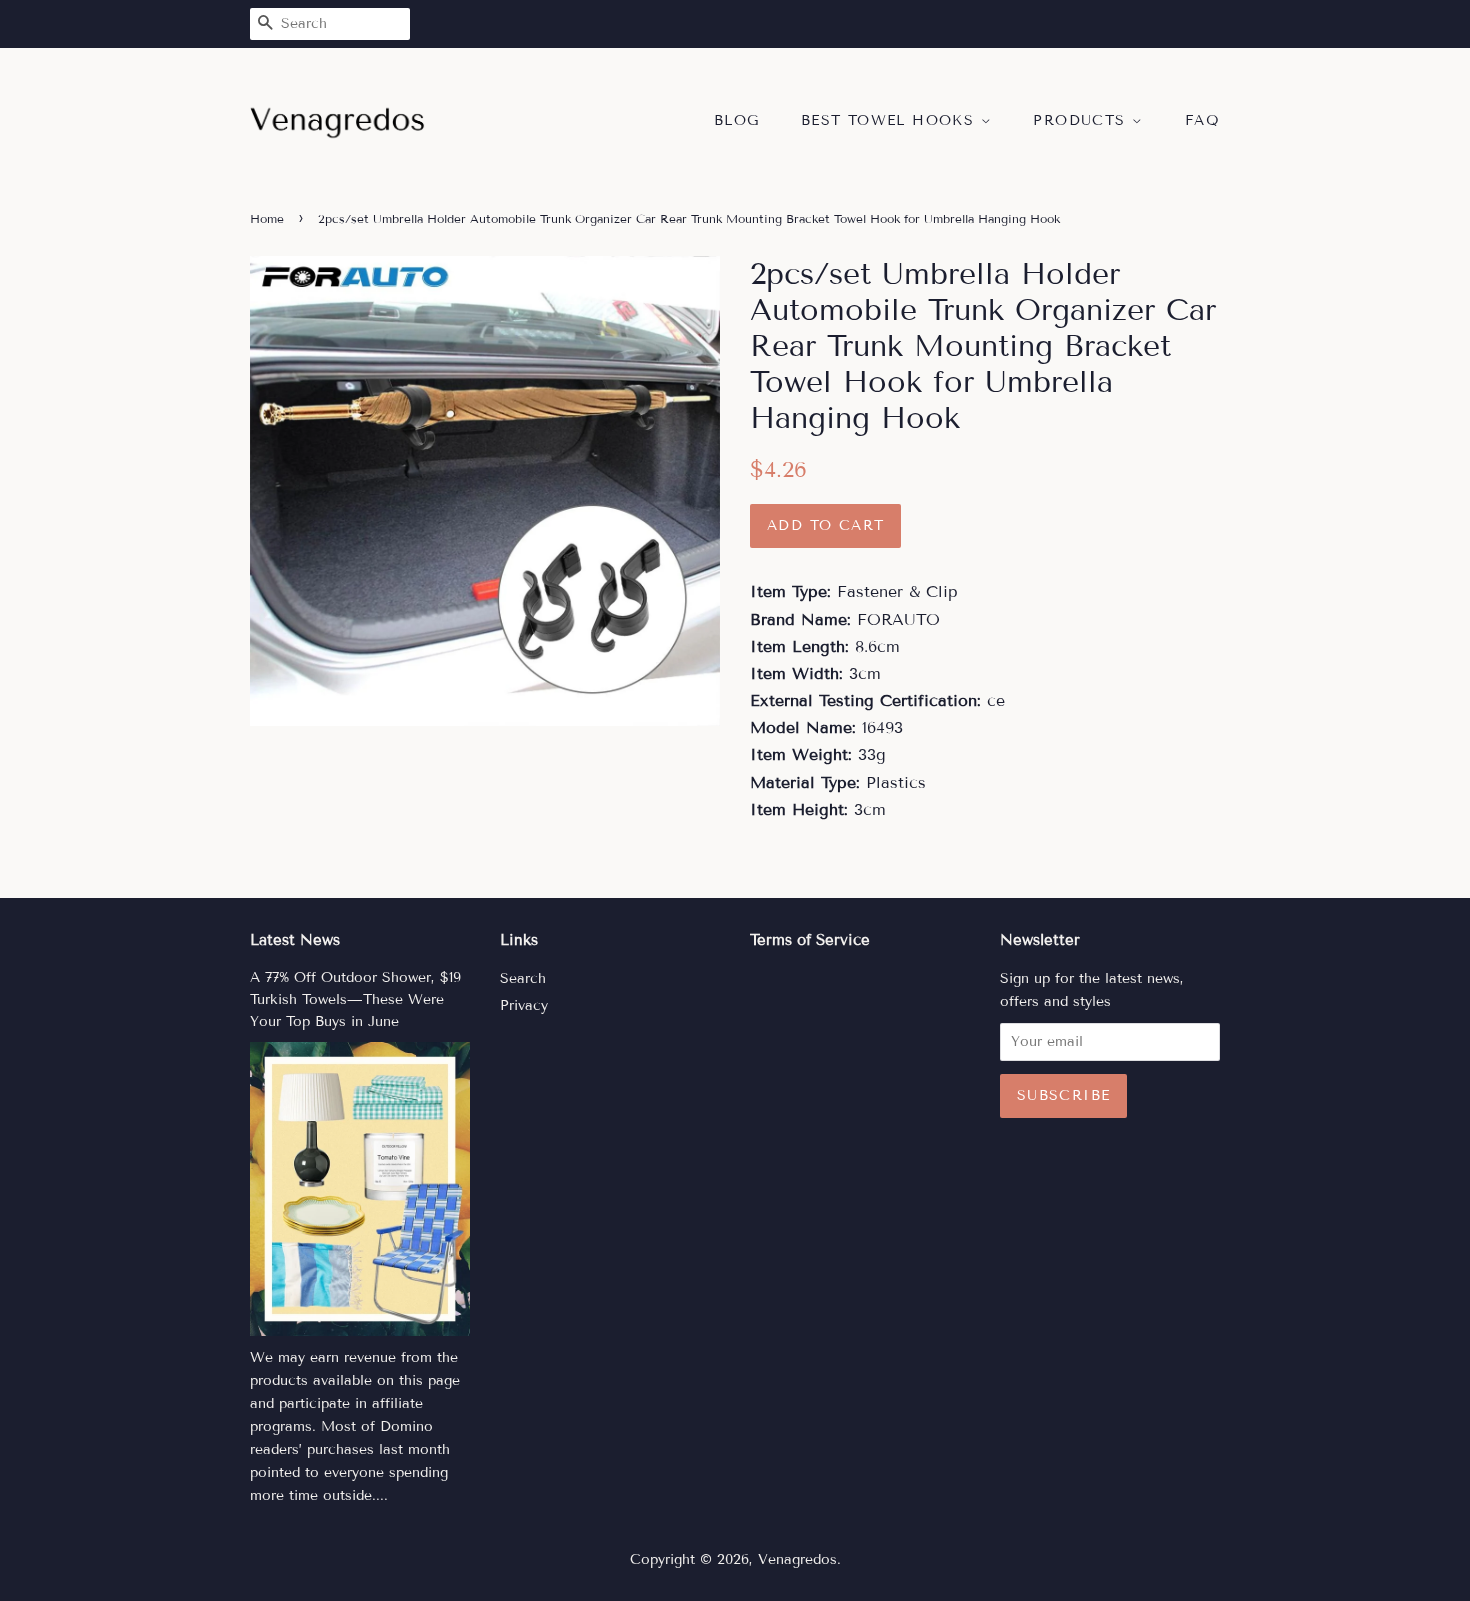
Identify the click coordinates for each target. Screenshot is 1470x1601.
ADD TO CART (825, 525)
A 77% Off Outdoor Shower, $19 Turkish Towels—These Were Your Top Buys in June (355, 999)
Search (523, 978)
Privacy (524, 1005)
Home (267, 218)
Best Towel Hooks (891, 120)
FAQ (1202, 120)
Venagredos (797, 1559)
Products (1082, 120)
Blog (737, 120)
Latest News (295, 940)
